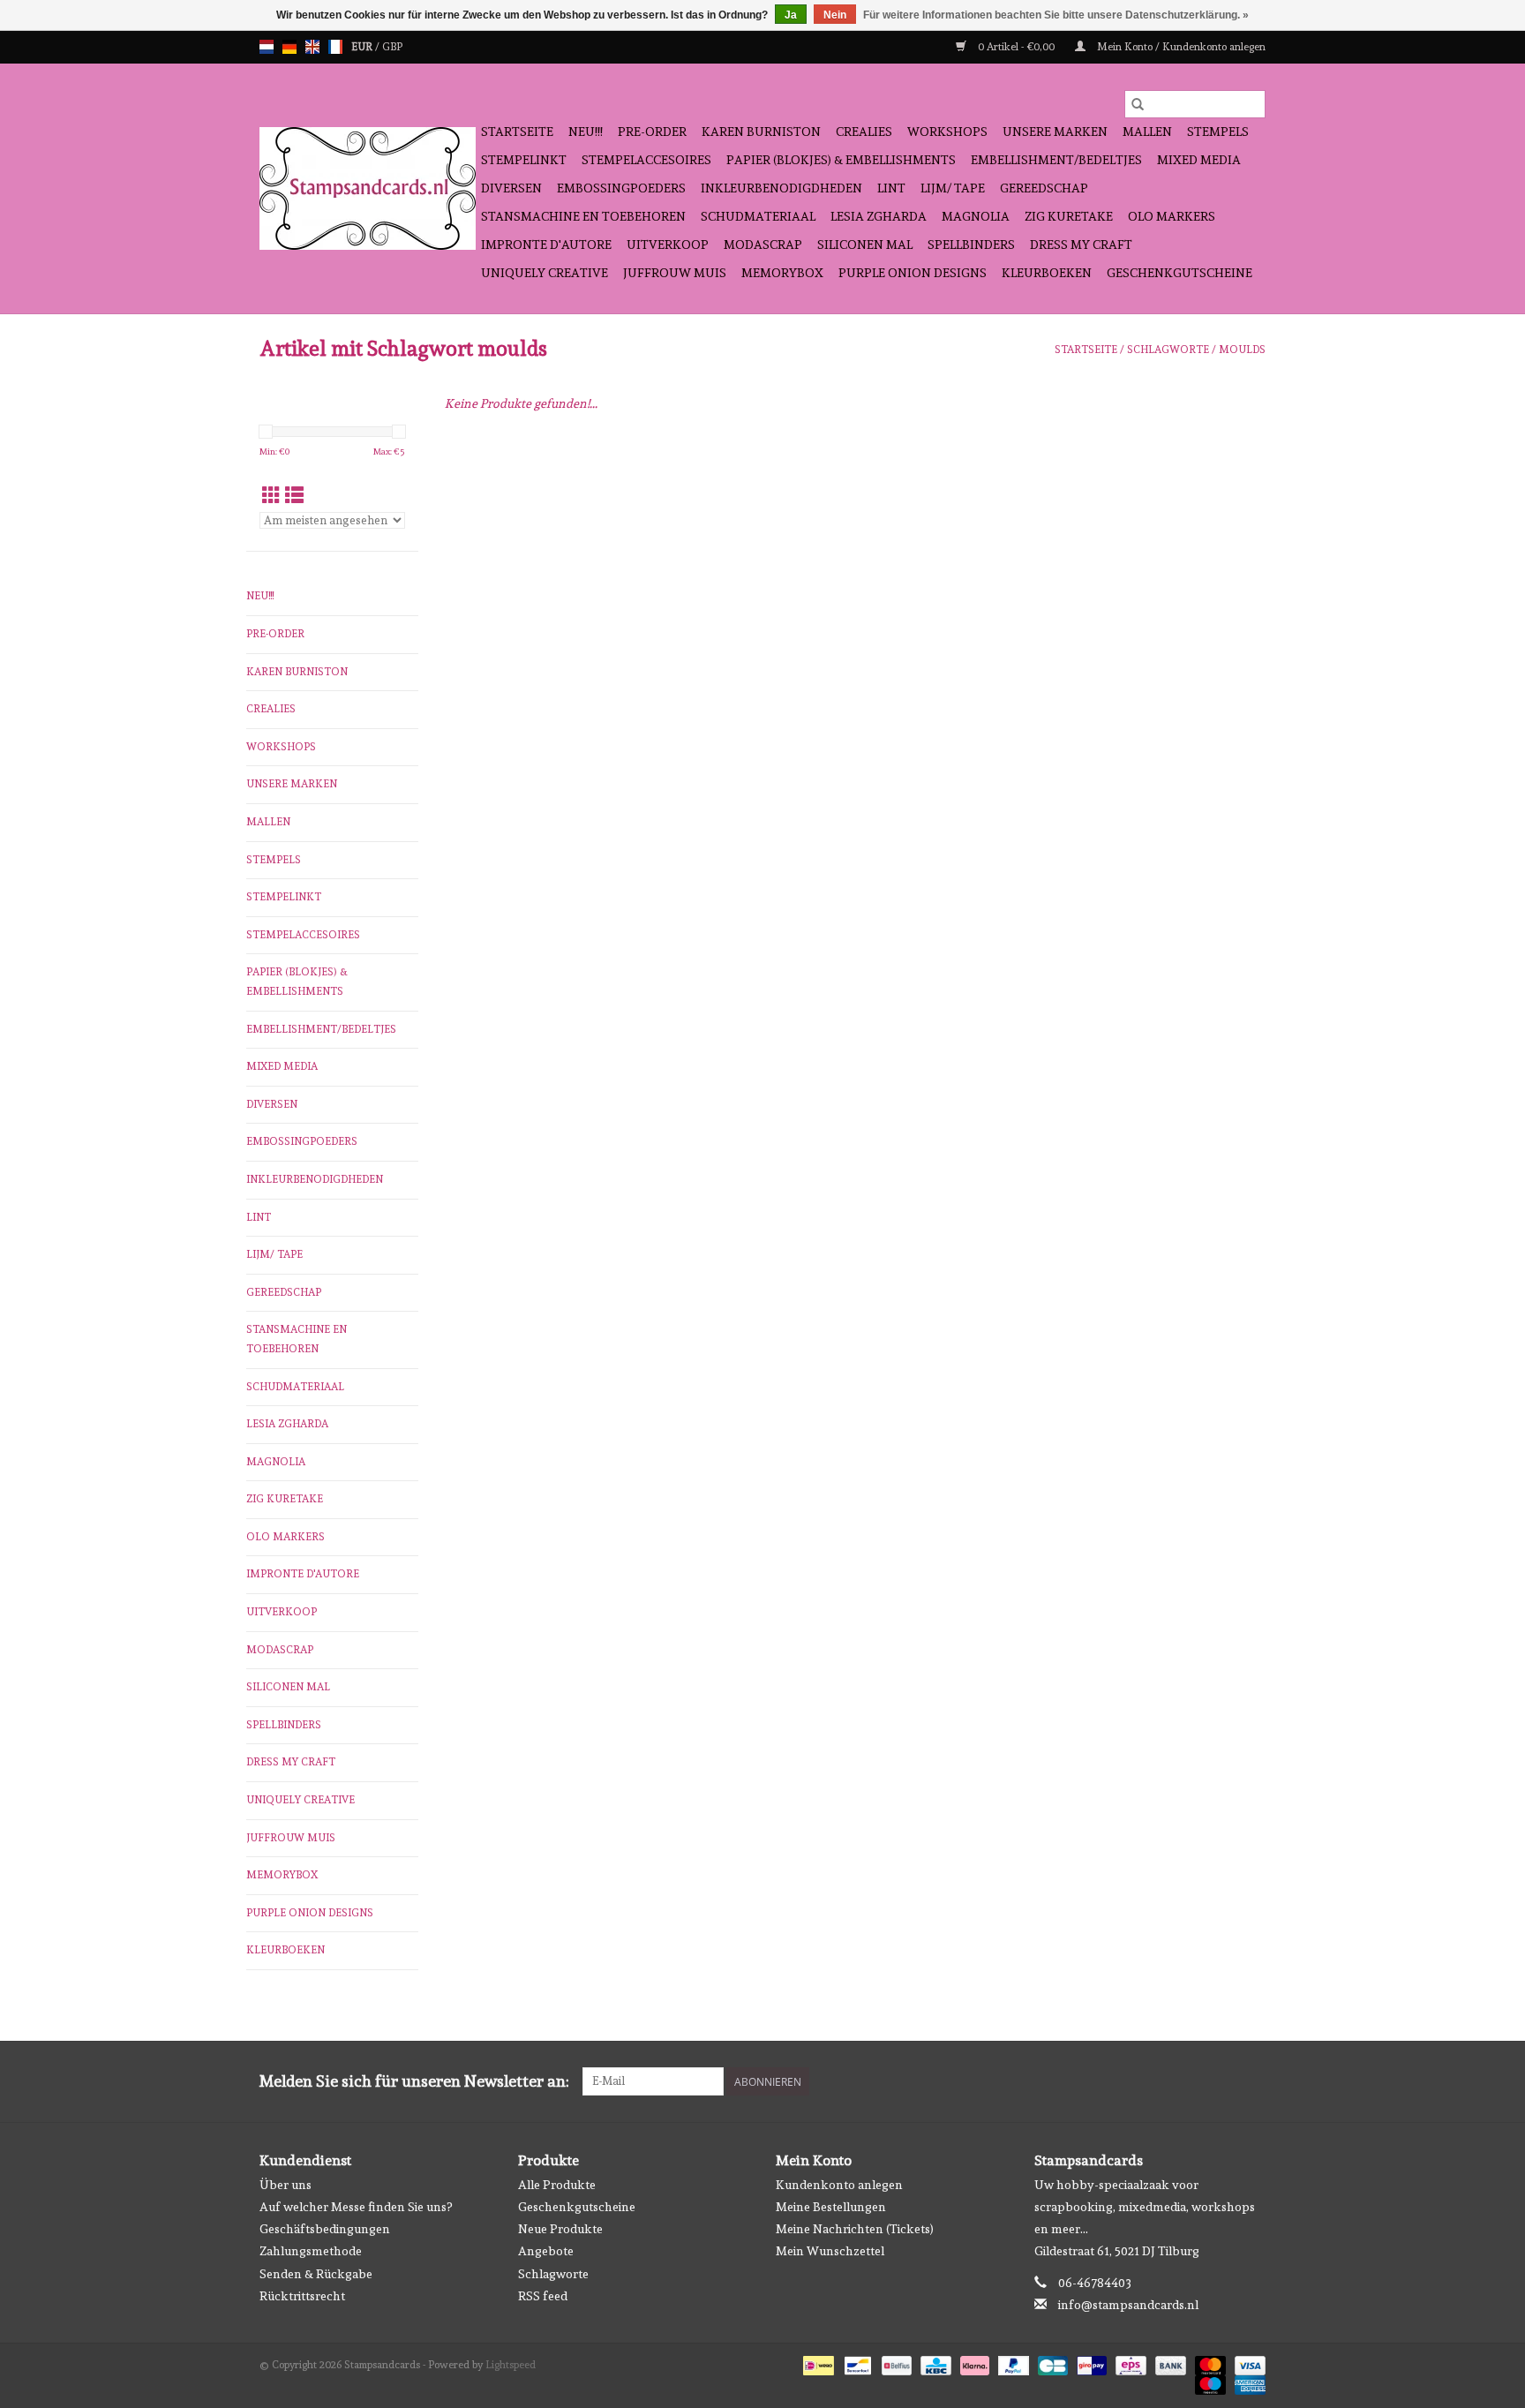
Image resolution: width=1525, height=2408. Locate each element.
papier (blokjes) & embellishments (841, 160)
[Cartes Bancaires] (1051, 2363)
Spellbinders (971, 245)
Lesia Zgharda (879, 216)
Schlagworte (1168, 350)
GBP (392, 47)
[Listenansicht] (294, 496)
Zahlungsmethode (311, 2251)
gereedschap (1044, 188)
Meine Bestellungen (831, 2207)
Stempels (1218, 132)
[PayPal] (1012, 2363)
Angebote (546, 2251)
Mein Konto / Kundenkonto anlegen (1180, 47)
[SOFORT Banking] (973, 2363)
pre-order (652, 132)
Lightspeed (511, 2365)
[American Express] (1247, 2382)
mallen (1147, 132)
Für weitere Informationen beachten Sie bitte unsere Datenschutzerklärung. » (1056, 15)
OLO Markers (1172, 216)
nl (267, 47)
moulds (1242, 350)
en (312, 47)
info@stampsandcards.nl (1128, 2305)
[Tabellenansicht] (271, 496)
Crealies (864, 132)
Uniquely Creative (545, 273)
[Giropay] (1090, 2363)
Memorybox (782, 273)
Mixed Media (1199, 160)
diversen (511, 188)
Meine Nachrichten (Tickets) (855, 2229)
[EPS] (1129, 2363)
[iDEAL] (816, 2363)
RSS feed (543, 2296)
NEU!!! (586, 132)
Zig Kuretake (1069, 216)
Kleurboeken (1047, 273)
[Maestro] (1209, 2382)
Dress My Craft (1081, 245)
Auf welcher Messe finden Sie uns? (356, 2207)
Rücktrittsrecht (302, 2296)
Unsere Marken (1055, 132)
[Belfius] (895, 2363)
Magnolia (976, 216)
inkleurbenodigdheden (781, 188)
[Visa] (1247, 2363)
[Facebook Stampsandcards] (1221, 2081)
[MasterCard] (1209, 2363)
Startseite (517, 132)
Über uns (285, 2185)
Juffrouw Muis (675, 273)
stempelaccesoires (646, 160)
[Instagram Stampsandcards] (1251, 2081)
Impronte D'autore (546, 245)
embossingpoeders (621, 188)
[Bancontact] (856, 2363)
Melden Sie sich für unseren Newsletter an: (414, 2081)
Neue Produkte (560, 2229)
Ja (791, 15)
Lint (891, 188)
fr (335, 47)
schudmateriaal (758, 216)
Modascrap (763, 245)
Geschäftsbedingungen (325, 2229)
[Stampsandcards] (368, 188)
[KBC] (934, 2363)
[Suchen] (1138, 104)
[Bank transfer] (1169, 2363)
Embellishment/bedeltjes (1056, 160)
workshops (947, 132)
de (289, 47)
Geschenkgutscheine (1179, 273)
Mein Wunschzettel (830, 2251)
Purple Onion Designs (913, 273)
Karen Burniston (761, 132)
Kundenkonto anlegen (839, 2185)
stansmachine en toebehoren (583, 216)
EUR (363, 47)
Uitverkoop (668, 245)
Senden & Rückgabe (316, 2274)
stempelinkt (524, 160)
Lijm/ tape (953, 188)
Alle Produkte (557, 2185)
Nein (835, 15)
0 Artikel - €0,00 (1016, 47)
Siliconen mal (865, 245)
